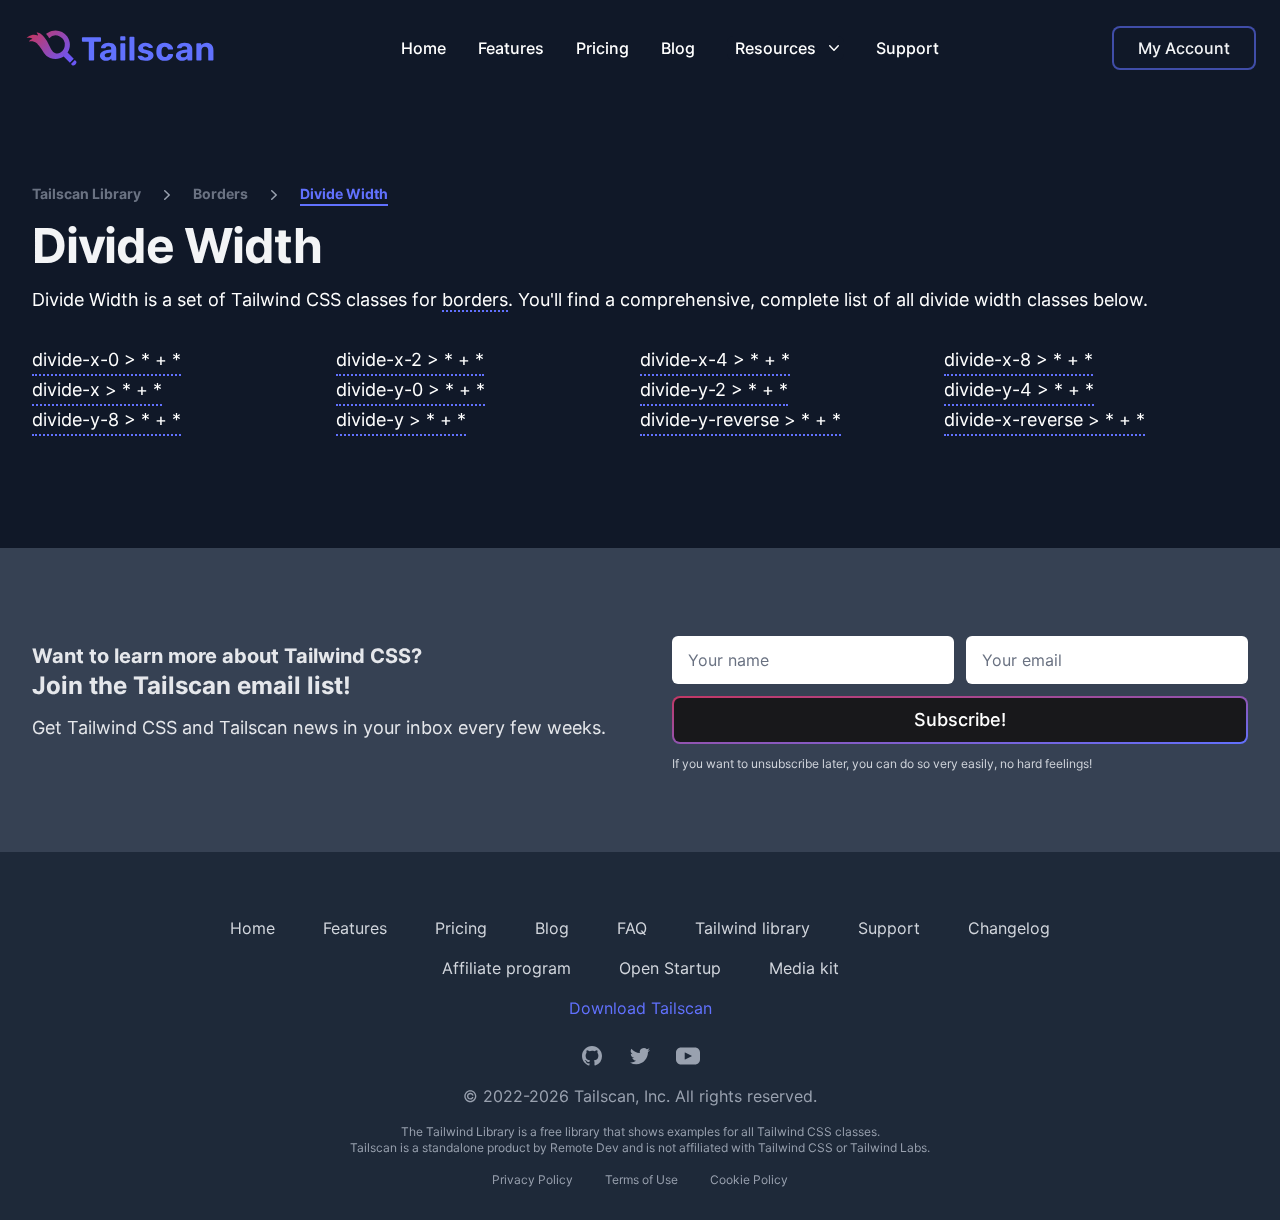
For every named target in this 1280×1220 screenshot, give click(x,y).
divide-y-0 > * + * (410, 389)
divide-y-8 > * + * (106, 419)
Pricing (602, 48)
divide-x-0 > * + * (106, 359)
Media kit (804, 968)
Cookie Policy (749, 1179)
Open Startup (670, 968)
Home (423, 48)
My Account (1184, 48)
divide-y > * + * (401, 419)
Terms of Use (641, 1179)
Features (511, 48)
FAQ (632, 928)
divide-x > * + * (97, 389)
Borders (220, 193)
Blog (678, 48)
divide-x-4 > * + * (715, 359)
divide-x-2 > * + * (410, 359)
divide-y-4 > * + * (1019, 389)
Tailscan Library (86, 193)
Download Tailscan (640, 1008)
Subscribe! (960, 719)
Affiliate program (506, 968)
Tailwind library (752, 928)
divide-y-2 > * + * (714, 389)
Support (907, 48)
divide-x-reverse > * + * (1044, 419)
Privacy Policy (532, 1179)
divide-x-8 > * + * (1018, 359)
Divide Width (344, 193)
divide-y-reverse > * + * (740, 419)
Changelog (1009, 928)
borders (475, 299)
